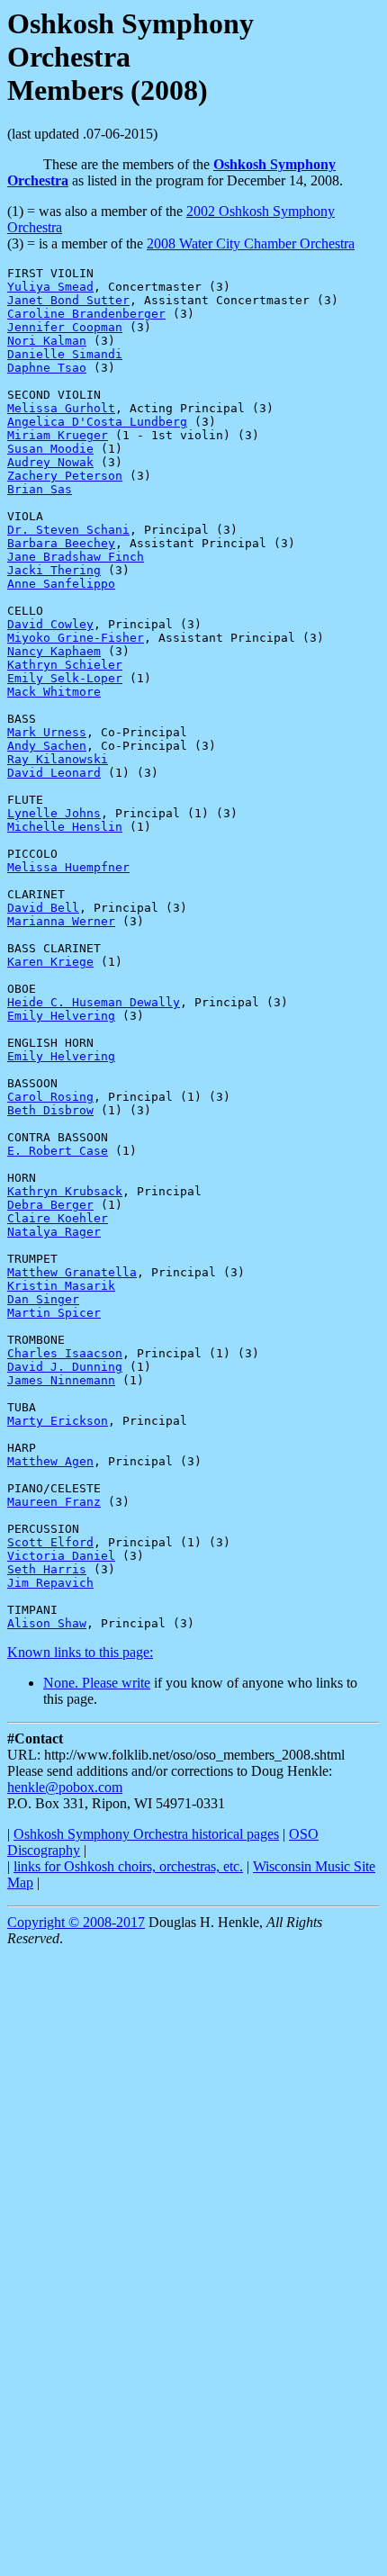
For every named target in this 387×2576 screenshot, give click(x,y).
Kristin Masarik (61, 1286)
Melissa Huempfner (68, 867)
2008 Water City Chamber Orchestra (251, 243)
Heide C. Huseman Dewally (94, 1002)
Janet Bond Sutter (68, 300)
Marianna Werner (61, 921)
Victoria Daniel (61, 1556)
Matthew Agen (50, 1461)
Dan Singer (43, 1299)
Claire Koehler (58, 1218)
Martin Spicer (54, 1313)
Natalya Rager (54, 1232)
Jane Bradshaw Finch (76, 557)
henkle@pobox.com (65, 1787)
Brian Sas (40, 489)
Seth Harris (47, 1569)
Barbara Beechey (61, 543)
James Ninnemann (61, 1380)
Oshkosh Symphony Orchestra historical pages (146, 1834)
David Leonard (54, 773)
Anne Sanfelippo (61, 584)
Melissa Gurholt (61, 408)
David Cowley (50, 624)
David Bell (43, 908)
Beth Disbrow (50, 1110)
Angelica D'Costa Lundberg (97, 422)
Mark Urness (47, 732)
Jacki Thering (54, 570)
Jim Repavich (50, 1583)
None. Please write (97, 1683)
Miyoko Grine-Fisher (76, 638)
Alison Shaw (47, 1623)
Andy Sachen (47, 746)
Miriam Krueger (58, 435)
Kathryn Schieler (65, 665)
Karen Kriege (50, 962)
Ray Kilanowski (58, 759)
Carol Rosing (50, 1097)
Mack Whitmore (54, 692)
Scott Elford (50, 1542)
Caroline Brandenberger (86, 314)
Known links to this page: (80, 1652)
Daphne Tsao (47, 368)
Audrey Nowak (50, 462)
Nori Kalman (47, 341)
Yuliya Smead (50, 287)
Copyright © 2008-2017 (76, 1922)
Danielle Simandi (65, 354)
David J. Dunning (65, 1367)
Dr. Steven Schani (68, 530)
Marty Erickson (58, 1421)
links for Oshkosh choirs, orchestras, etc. (128, 1866)
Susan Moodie (50, 449)
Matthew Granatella (72, 1272)
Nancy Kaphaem (54, 651)
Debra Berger (50, 1205)
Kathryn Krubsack (65, 1191)
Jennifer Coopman (65, 327)
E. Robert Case (58, 1151)
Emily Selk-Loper (65, 678)
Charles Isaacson (65, 1353)
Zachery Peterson (65, 476)
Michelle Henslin (65, 827)
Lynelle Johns (54, 813)
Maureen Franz (54, 1502)
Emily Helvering (61, 1016)
